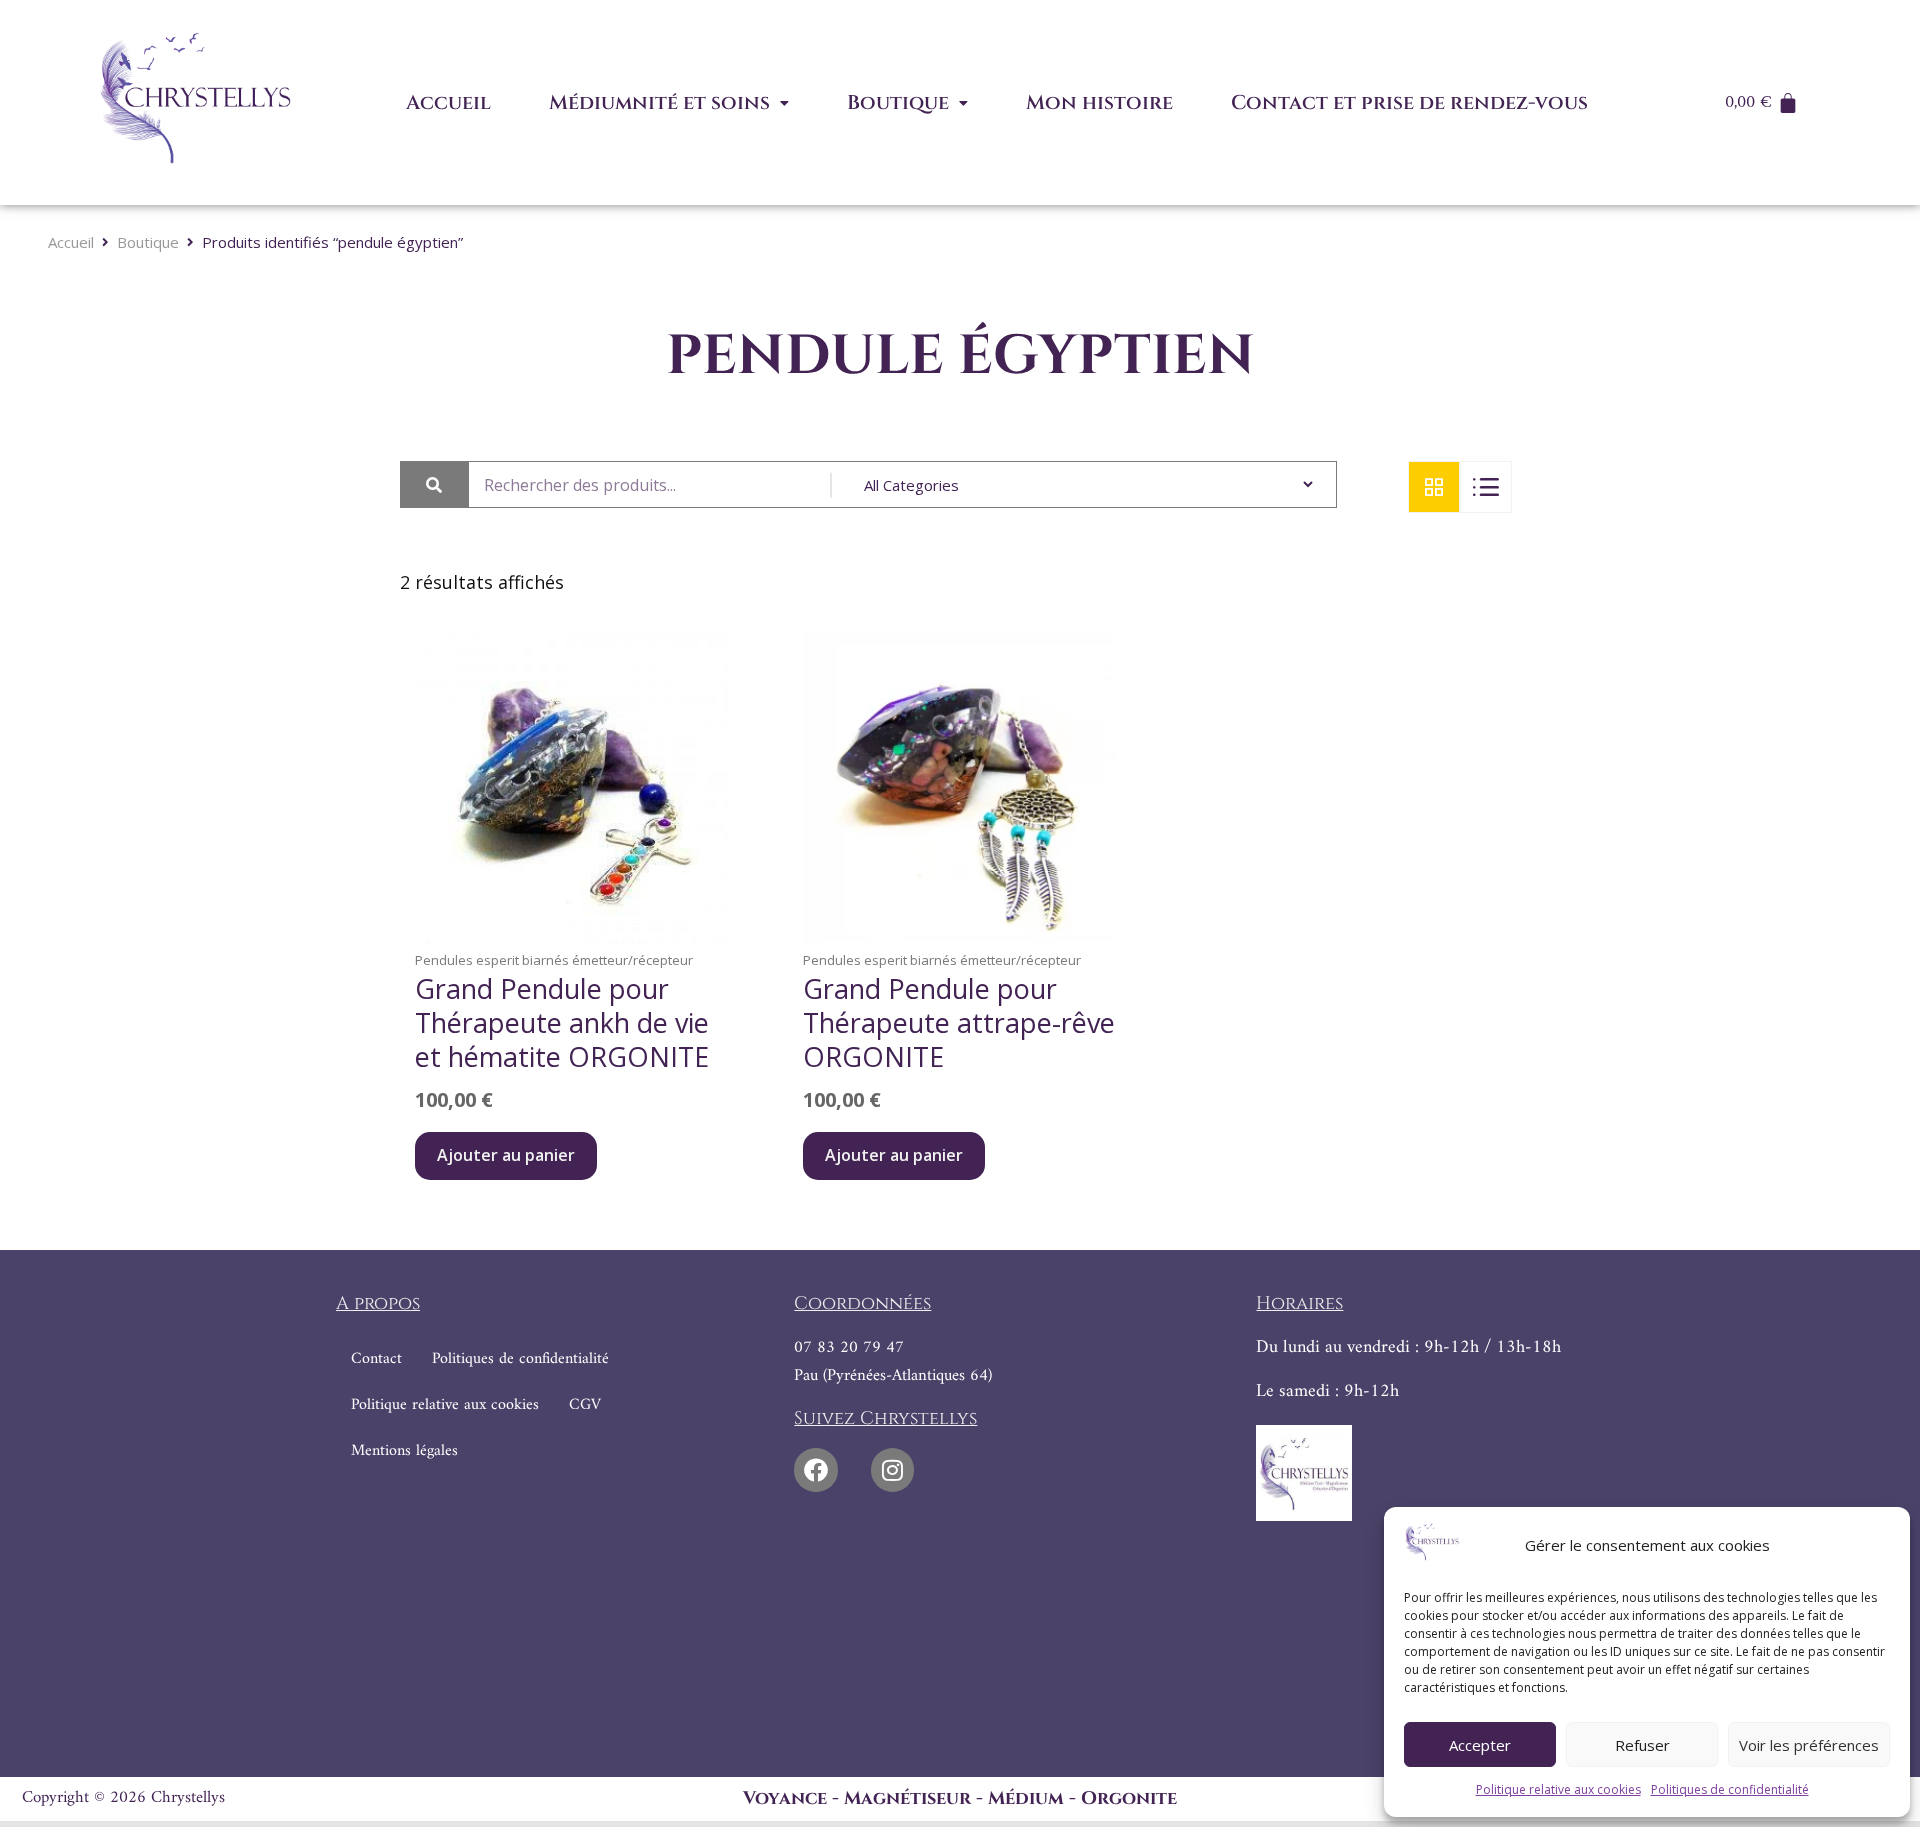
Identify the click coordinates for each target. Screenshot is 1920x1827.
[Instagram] (892, 1469)
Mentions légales (404, 1451)
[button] (669, 103)
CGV (585, 1405)
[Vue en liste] (1486, 487)
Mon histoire (1099, 102)
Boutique (898, 102)
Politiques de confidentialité (1730, 1789)
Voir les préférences (1809, 1745)
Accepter (1480, 1745)
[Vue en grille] (1434, 487)
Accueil (448, 102)
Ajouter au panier (506, 1155)
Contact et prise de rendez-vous (1409, 102)
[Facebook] (815, 1469)
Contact (376, 1359)
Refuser (1642, 1745)
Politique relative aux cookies (1558, 1789)
